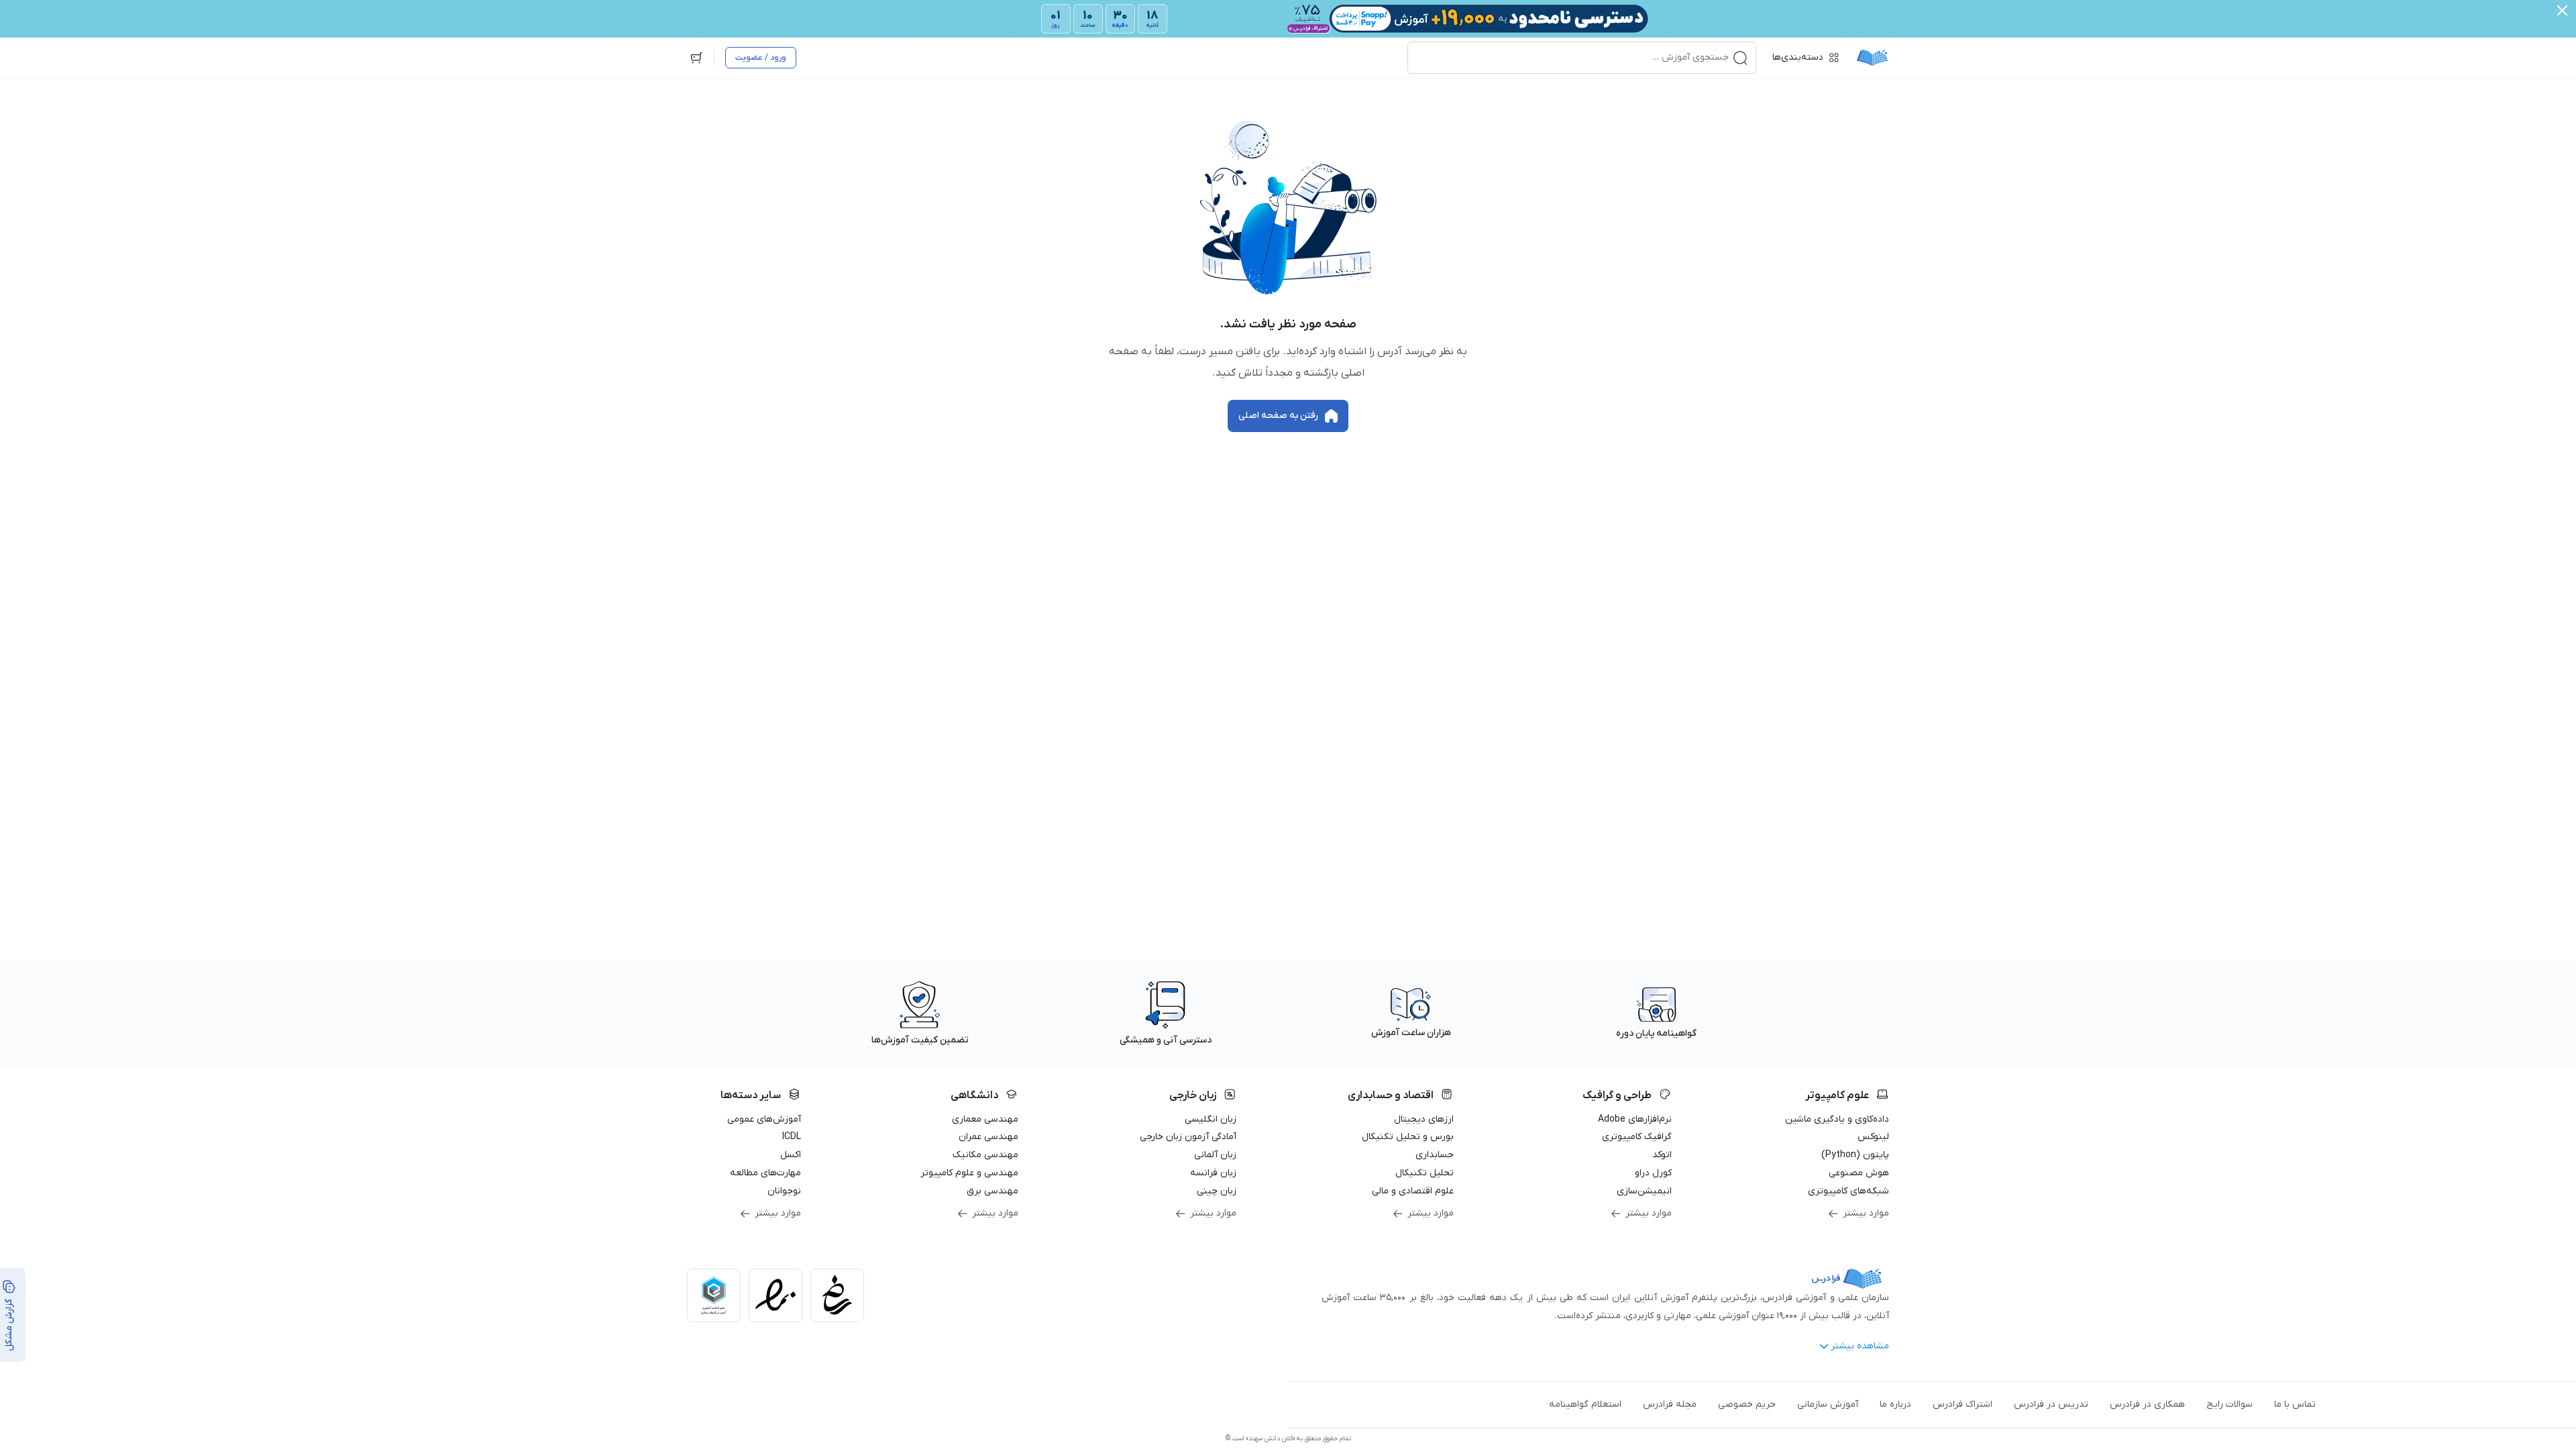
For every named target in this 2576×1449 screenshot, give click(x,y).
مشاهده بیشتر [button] (1860, 1346)
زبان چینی (1217, 1191)
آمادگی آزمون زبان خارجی (1188, 1137)
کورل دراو (1653, 1173)
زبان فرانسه (1213, 1173)
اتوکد (1662, 1155)
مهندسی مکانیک (985, 1155)
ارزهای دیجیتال (1424, 1119)
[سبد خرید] (696, 58)
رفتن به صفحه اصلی (1278, 416)
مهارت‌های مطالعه (765, 1173)
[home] (1872, 58)
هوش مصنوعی (1859, 1173)
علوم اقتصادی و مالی (1413, 1191)
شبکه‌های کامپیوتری (1848, 1191)
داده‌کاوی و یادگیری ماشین (1837, 1119)
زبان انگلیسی (1211, 1119)
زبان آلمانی (1215, 1155)
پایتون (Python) (1855, 1155)
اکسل (791, 1155)
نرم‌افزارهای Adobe (1635, 1119)
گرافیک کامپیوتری (1637, 1137)
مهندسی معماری (985, 1119)
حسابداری (1435, 1155)
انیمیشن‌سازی (1644, 1191)
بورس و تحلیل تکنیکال (1408, 1137)
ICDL (792, 1137)
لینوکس (1873, 1137)
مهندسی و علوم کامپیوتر (969, 1173)
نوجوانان (784, 1191)
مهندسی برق (992, 1191)
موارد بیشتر (1866, 1213)
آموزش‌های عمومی (764, 1119)
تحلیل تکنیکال (1425, 1173)
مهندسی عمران (988, 1137)
